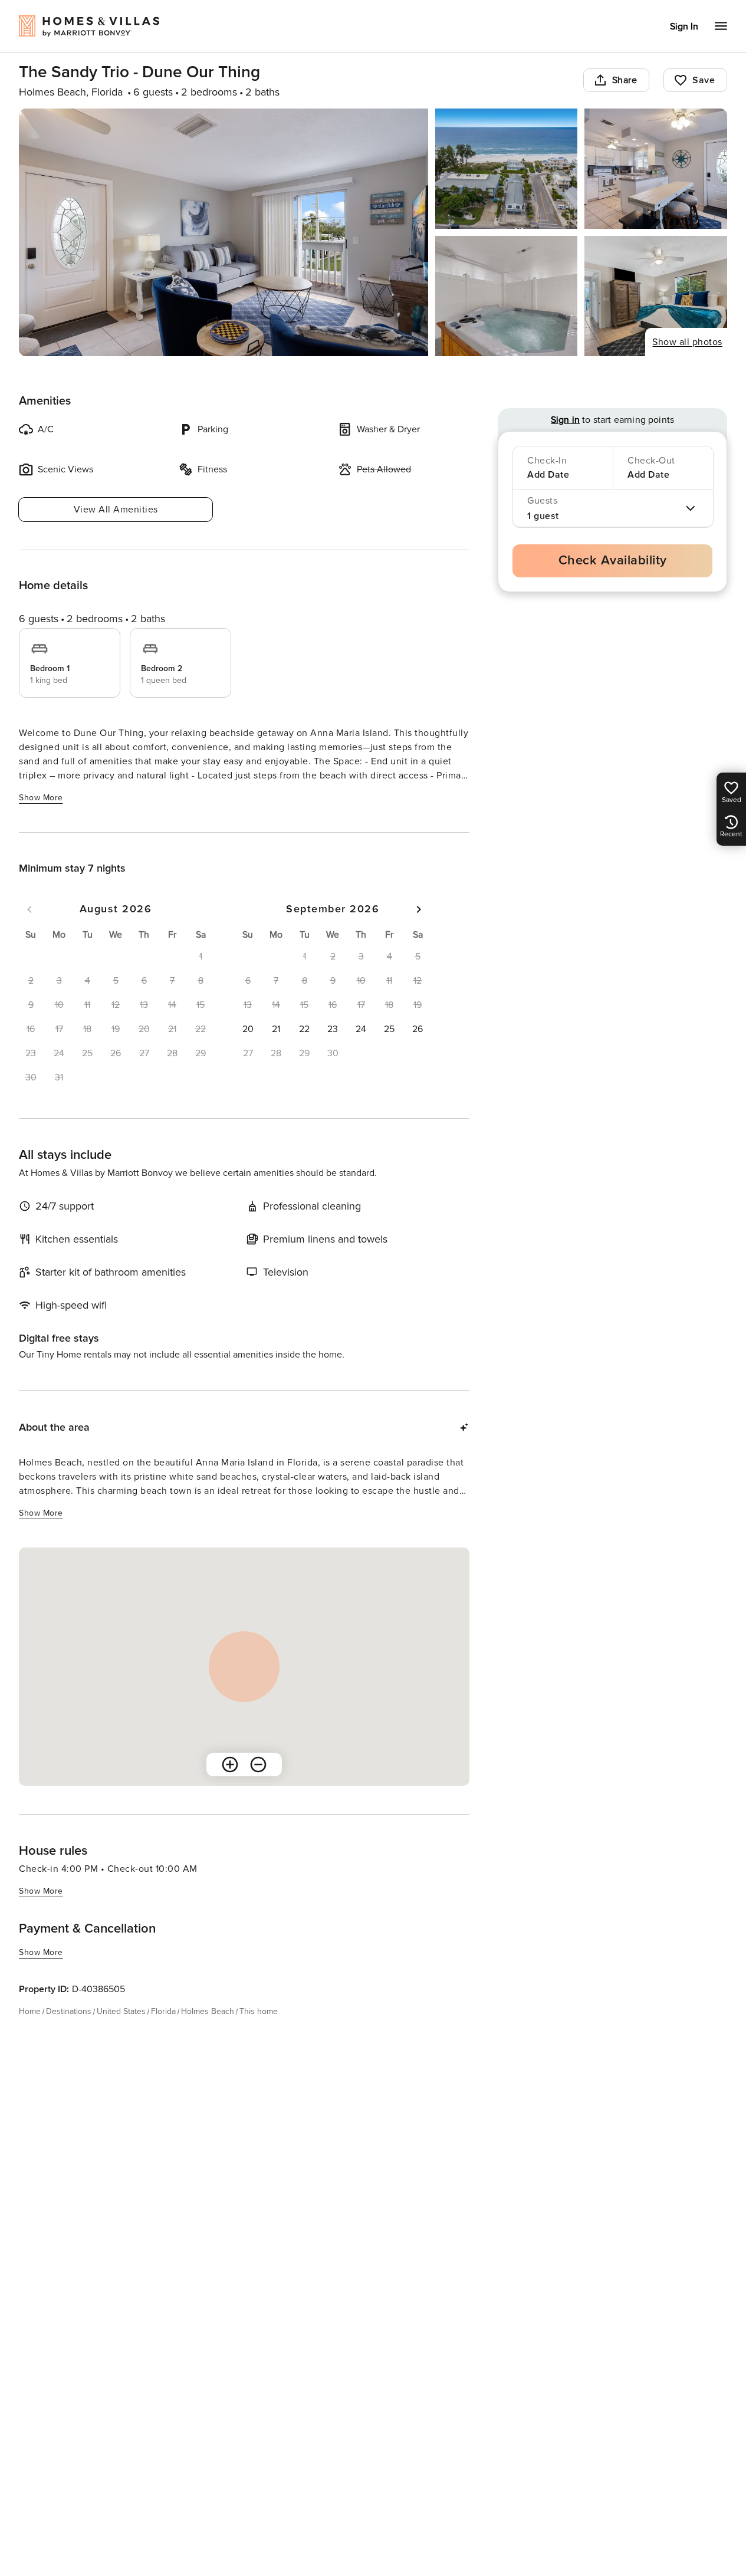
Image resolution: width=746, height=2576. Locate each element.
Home (30, 2011)
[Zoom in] (230, 1765)
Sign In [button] (684, 27)
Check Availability (613, 561)
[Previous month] (29, 909)
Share (625, 80)
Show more (41, 798)
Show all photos (687, 342)
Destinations (69, 2011)
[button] (248, 1029)
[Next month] (419, 909)
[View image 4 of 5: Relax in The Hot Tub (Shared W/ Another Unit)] (507, 296)
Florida (163, 2011)
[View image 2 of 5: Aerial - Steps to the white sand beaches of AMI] (507, 169)
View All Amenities (116, 510)
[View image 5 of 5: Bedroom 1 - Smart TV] (656, 296)
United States (121, 2011)
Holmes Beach (208, 2011)
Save (704, 80)
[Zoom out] (258, 1765)
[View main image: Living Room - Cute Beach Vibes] (224, 232)
